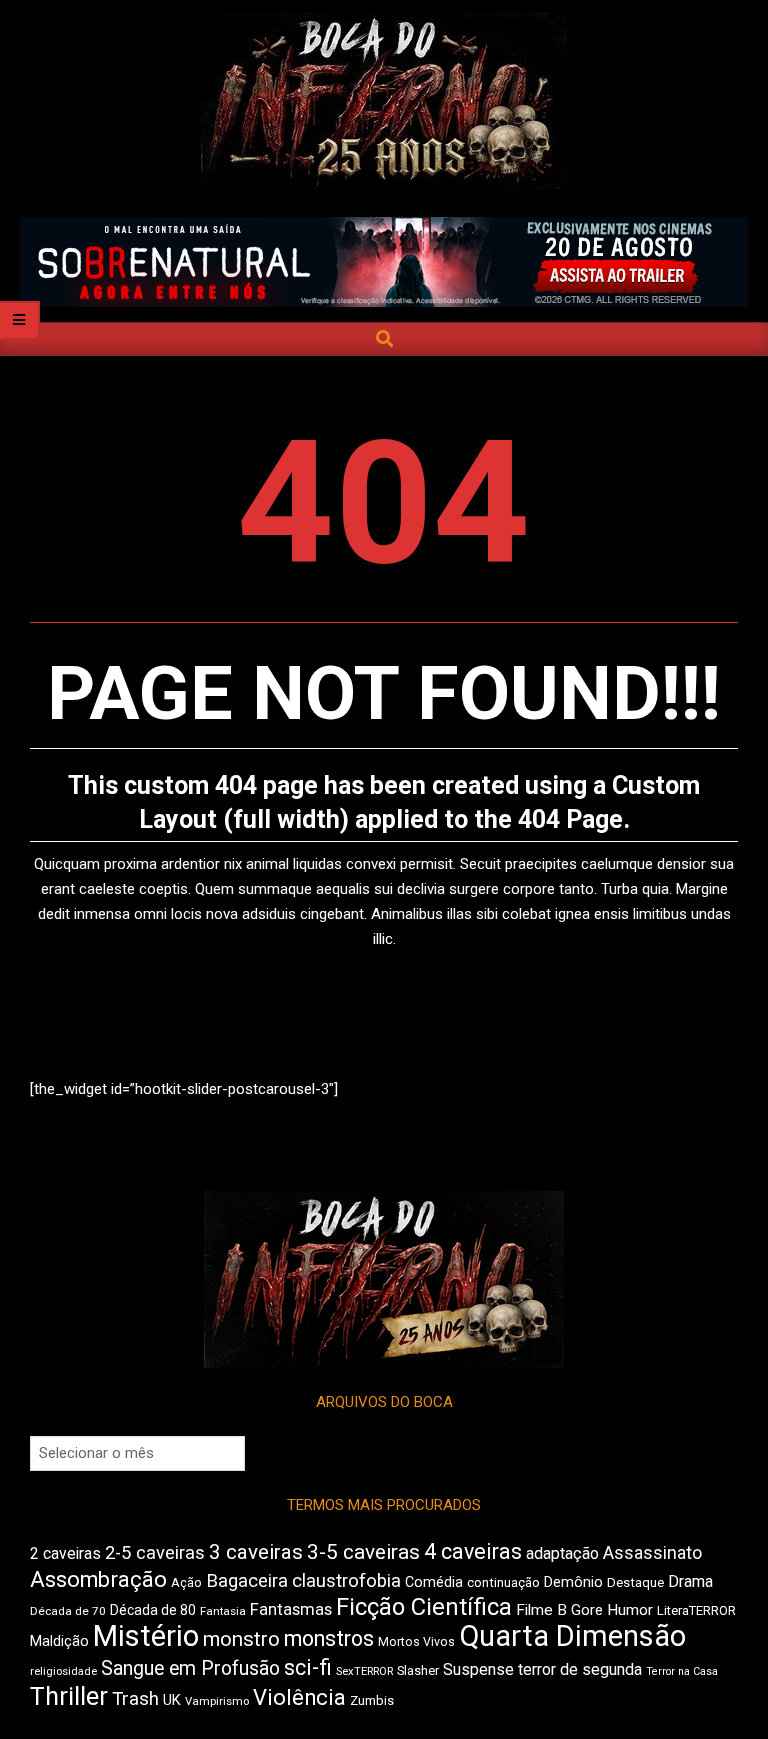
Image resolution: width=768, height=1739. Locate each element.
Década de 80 (153, 1610)
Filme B (541, 1610)
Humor (630, 1610)
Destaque (635, 1582)
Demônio (573, 1582)
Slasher (418, 1670)
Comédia (434, 1582)
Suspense (478, 1669)
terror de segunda (580, 1669)
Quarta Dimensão (572, 1636)
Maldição (59, 1641)
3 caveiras (256, 1552)
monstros (329, 1638)
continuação (503, 1582)
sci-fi (308, 1667)
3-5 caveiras (363, 1552)
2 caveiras (65, 1553)
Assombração (98, 1579)
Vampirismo (217, 1701)
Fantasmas (291, 1609)
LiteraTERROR (696, 1610)
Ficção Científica (424, 1607)
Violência (299, 1697)
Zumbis (372, 1700)
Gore (587, 1610)
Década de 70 (68, 1611)
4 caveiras (473, 1551)
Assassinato (652, 1553)
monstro (241, 1639)
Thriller (69, 1696)
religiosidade (63, 1671)
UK (172, 1700)
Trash (135, 1699)
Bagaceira (247, 1581)
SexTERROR (364, 1671)
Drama (690, 1581)
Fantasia (223, 1611)
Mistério (146, 1636)
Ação (186, 1582)
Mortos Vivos (416, 1642)
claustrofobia (346, 1581)
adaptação (562, 1553)
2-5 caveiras (155, 1552)
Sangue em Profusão (190, 1668)
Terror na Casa (682, 1671)
